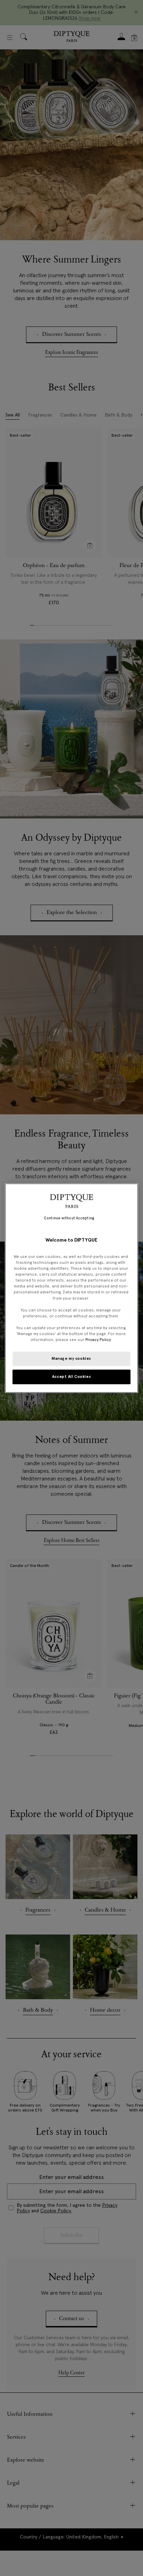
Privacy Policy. (98, 1340)
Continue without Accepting (69, 1218)
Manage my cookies (71, 1358)
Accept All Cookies (71, 1376)
